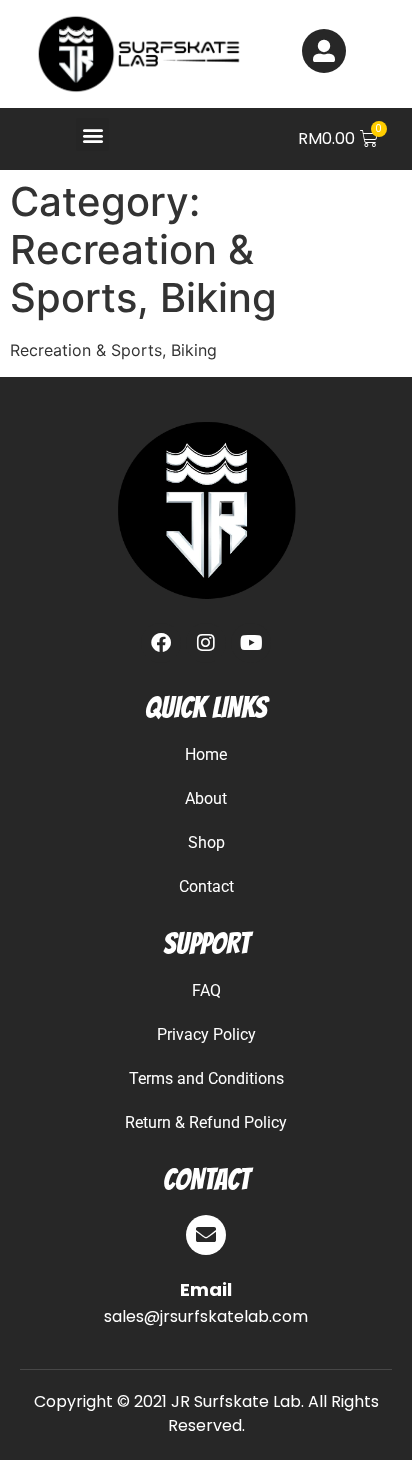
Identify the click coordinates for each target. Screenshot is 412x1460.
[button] (92, 134)
